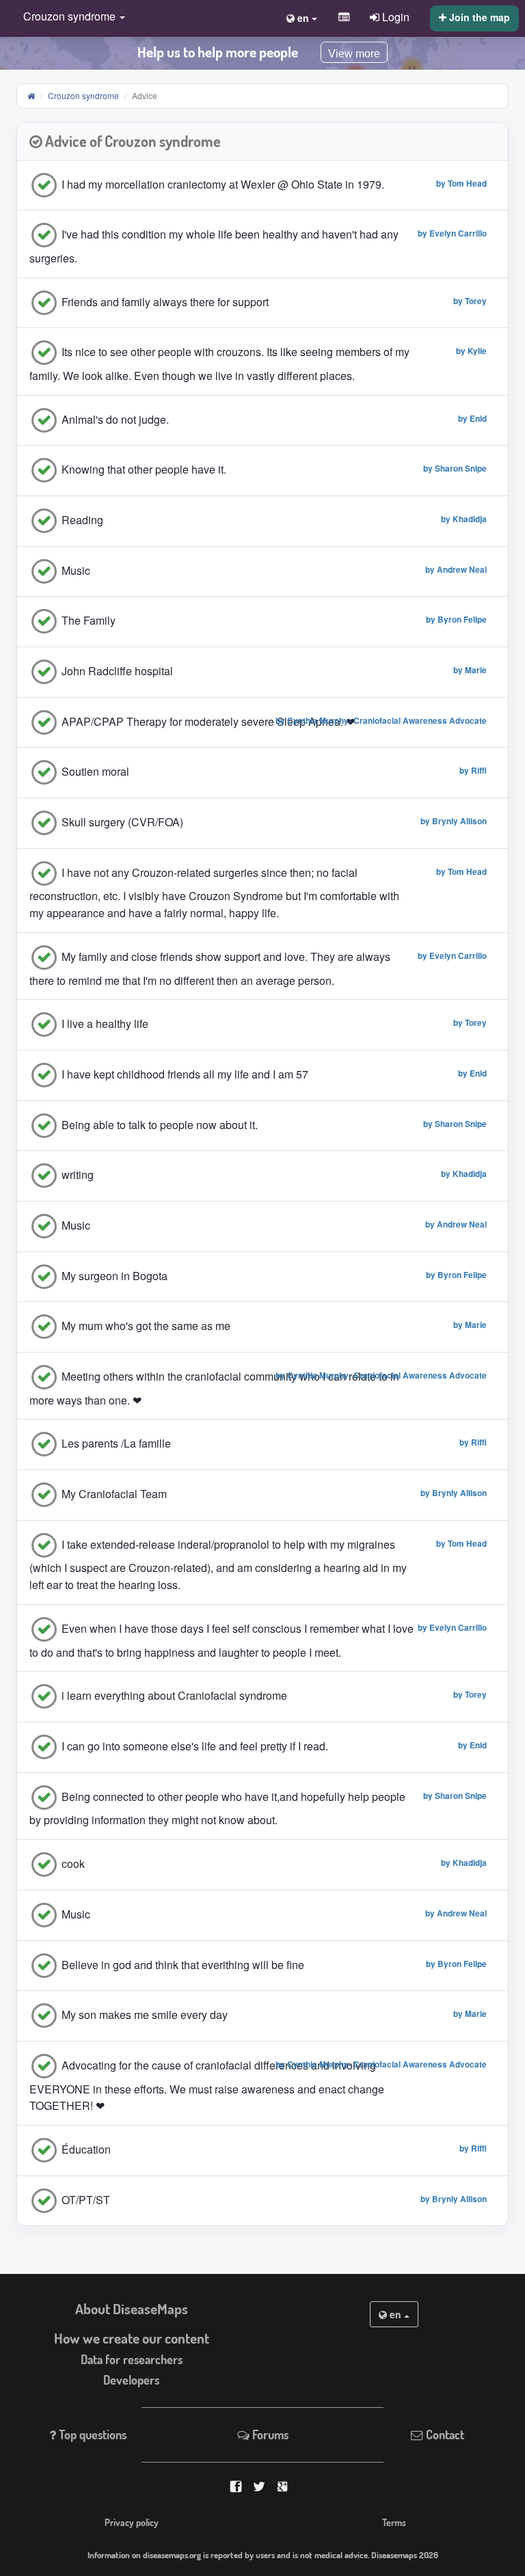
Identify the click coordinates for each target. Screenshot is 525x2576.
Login (394, 16)
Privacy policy (132, 2522)
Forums (269, 2435)
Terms (394, 2522)
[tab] (262, 142)
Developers (131, 2380)
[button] (71, 17)
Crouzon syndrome (83, 95)
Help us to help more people (218, 52)
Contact (444, 2435)
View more (354, 54)
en (395, 2314)
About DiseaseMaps (132, 2309)
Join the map (478, 17)
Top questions (91, 2435)
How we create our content (132, 2338)
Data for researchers (132, 2359)
